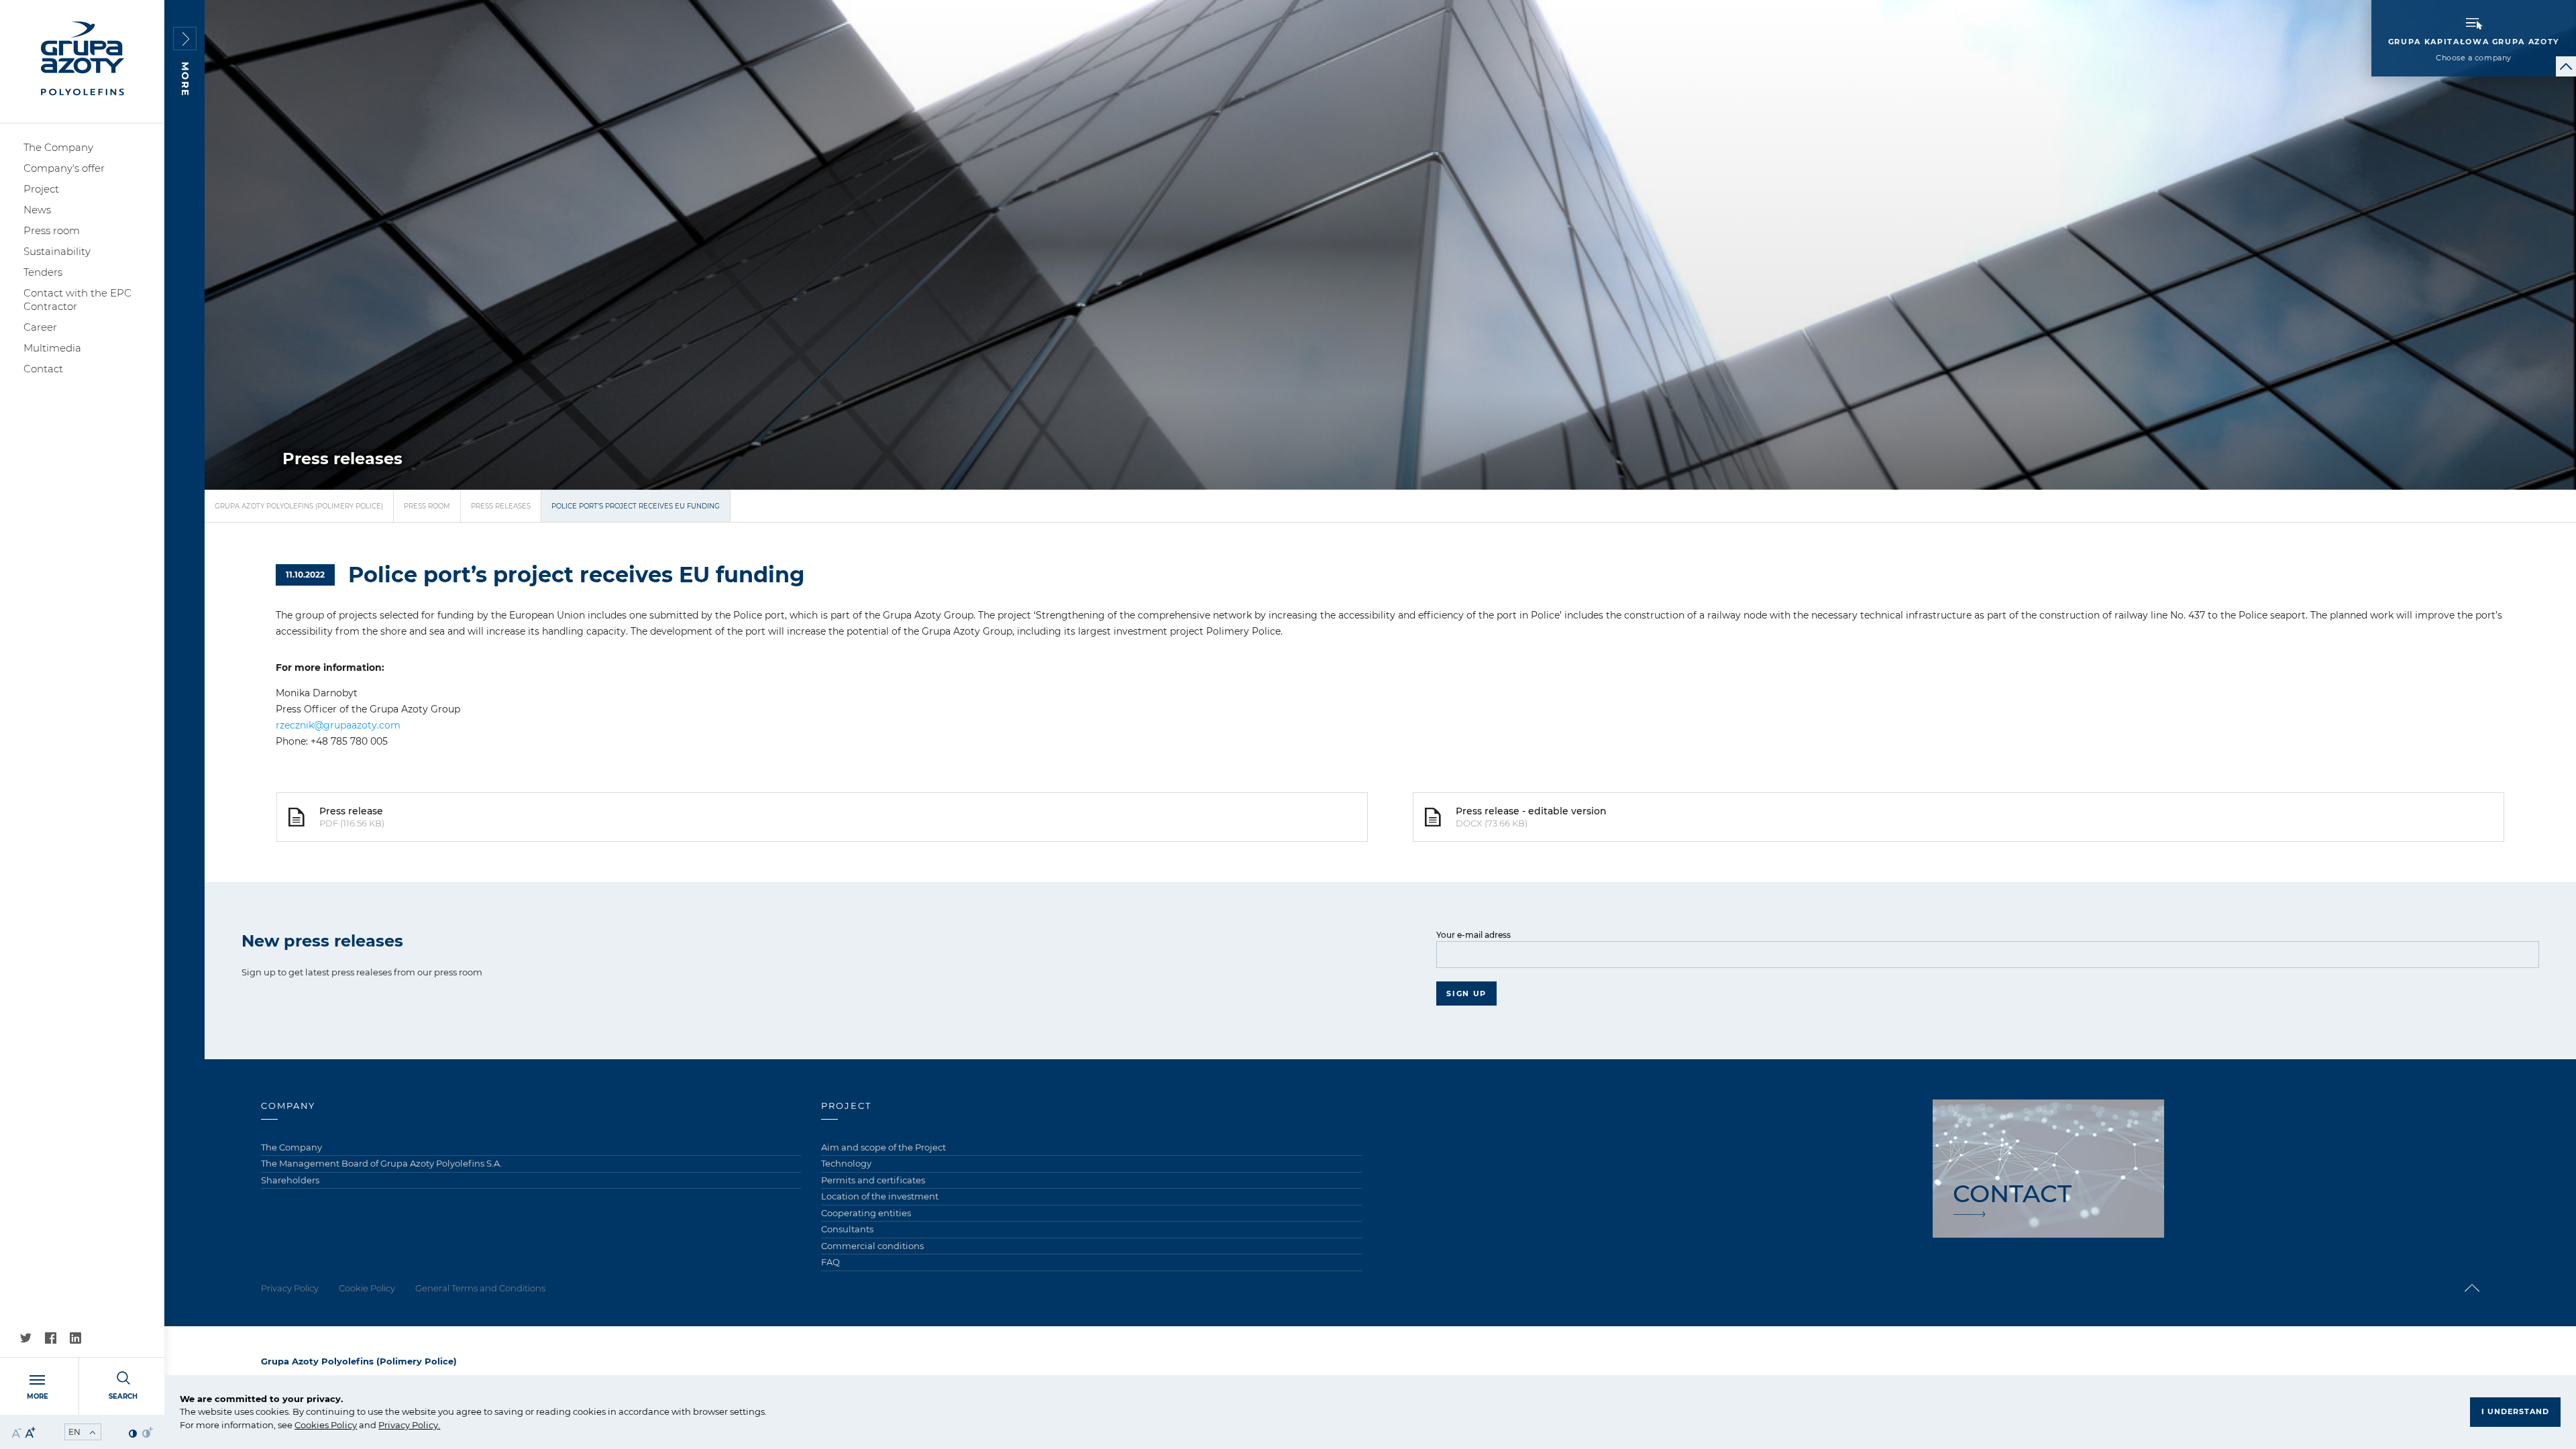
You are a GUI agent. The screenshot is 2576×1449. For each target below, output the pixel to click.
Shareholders (290, 1180)
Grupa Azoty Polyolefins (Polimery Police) (299, 506)
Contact (43, 369)
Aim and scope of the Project (883, 1147)
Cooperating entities (866, 1213)
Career (40, 327)
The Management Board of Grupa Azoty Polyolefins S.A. (381, 1163)
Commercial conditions (872, 1246)
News (37, 210)
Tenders (43, 272)
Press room (52, 230)
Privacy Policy (408, 1425)
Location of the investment (880, 1196)
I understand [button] (2515, 1411)
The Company (58, 147)
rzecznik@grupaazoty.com (338, 725)
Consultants (847, 1229)
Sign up (1466, 994)
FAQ (830, 1262)
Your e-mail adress (1473, 935)
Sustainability (57, 251)
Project (41, 189)
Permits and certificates (873, 1180)
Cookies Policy (326, 1425)
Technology (846, 1163)
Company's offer (64, 168)
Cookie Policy (367, 1288)
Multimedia (52, 348)
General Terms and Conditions (480, 1288)
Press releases (501, 506)
